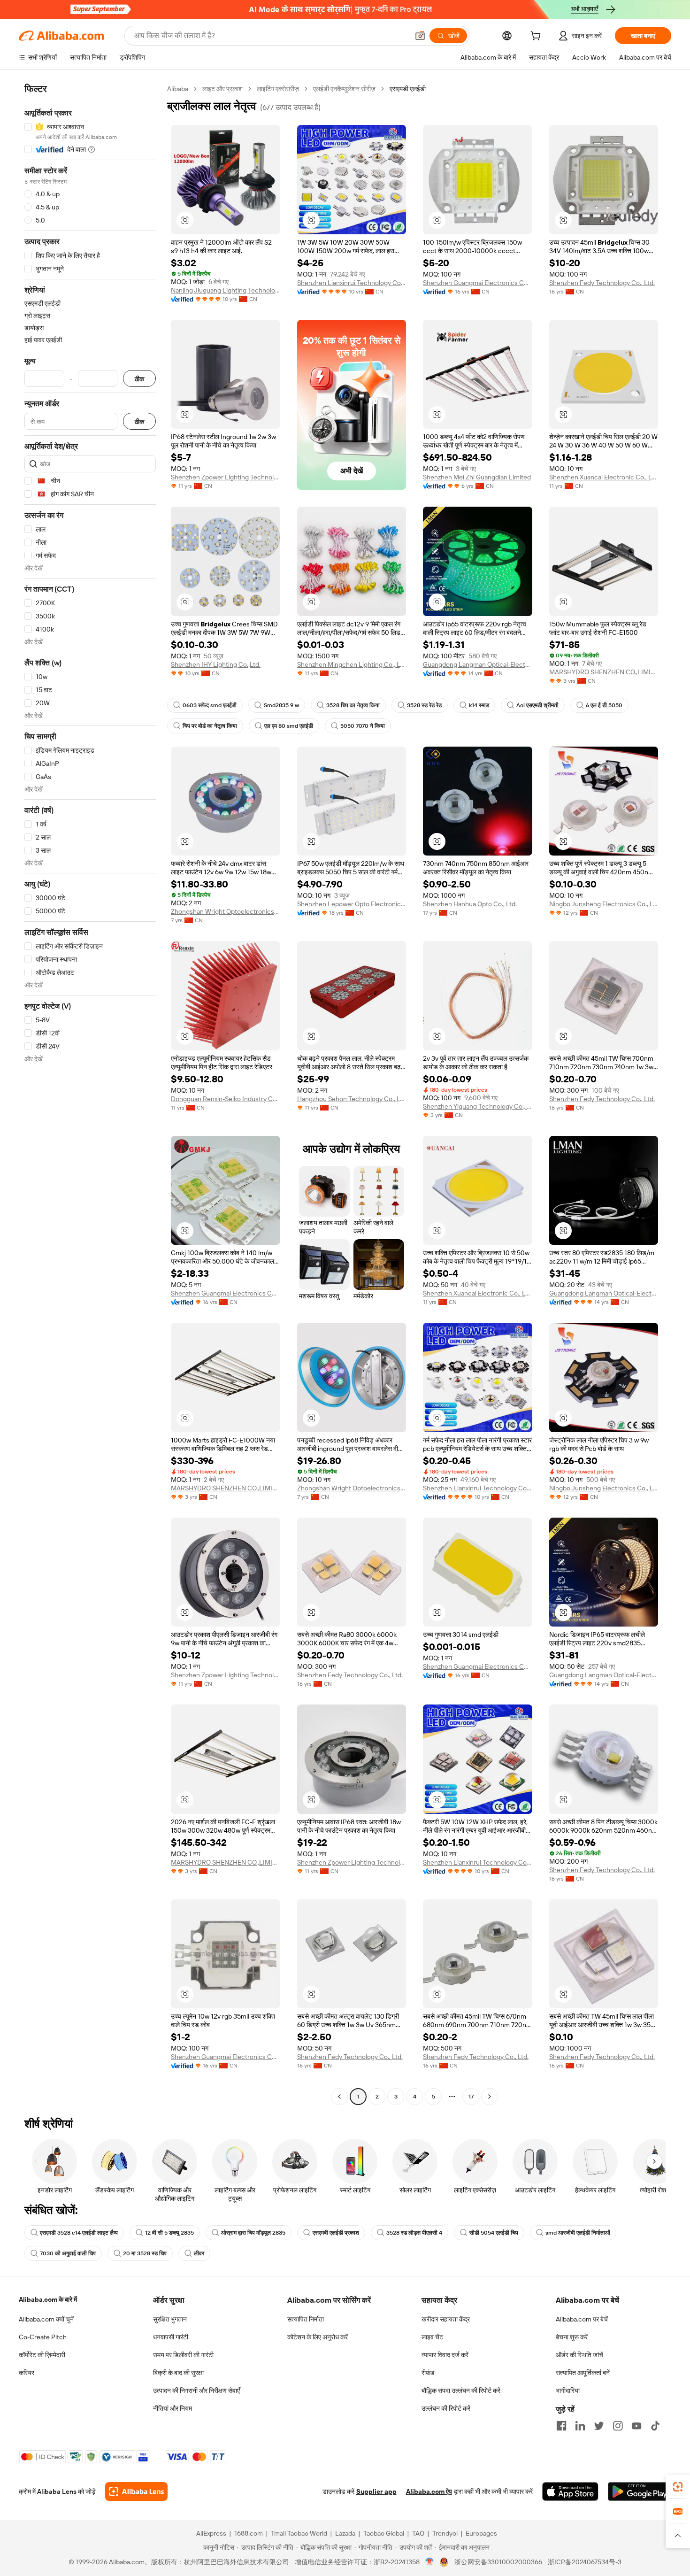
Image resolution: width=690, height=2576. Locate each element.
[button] (420, 36)
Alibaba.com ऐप (429, 2491)
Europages (481, 2533)
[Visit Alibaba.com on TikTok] (655, 2426)
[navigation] (90, 1094)
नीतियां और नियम (172, 2408)
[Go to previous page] (339, 2097)
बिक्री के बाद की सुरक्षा (178, 2373)
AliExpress (211, 2533)
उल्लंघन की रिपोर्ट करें (446, 2408)
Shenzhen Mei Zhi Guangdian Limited (477, 477)
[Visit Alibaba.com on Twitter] (599, 2426)
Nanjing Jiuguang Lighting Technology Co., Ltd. (226, 290)
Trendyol (445, 2533)
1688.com (249, 2533)
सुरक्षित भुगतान (170, 2319)
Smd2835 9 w (281, 705)
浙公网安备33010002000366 (498, 2562)
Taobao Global (384, 2533)
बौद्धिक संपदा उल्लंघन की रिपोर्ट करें (461, 2391)
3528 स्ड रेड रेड (424, 705)
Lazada (345, 2533)
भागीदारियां (568, 2391)
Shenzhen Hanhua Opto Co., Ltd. (470, 904)
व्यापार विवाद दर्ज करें (445, 2355)
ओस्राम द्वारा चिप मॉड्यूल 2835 (253, 2233)
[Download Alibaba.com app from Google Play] (640, 2491)
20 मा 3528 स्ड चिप (145, 2253)
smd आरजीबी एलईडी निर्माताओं (578, 2233)
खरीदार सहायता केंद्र (446, 2319)
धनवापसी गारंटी (171, 2337)
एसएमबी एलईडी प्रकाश (336, 2233)
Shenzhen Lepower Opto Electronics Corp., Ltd (352, 904)
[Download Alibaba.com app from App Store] (570, 2491)
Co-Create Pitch (43, 2337)
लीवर (199, 2253)
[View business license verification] (430, 2562)
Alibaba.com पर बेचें (582, 2319)
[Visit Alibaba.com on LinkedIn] (580, 2426)
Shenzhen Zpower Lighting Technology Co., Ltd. (226, 477)
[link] (678, 2487)
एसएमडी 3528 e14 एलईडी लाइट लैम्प (79, 2233)
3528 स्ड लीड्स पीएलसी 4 (414, 2233)
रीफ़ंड (428, 2373)
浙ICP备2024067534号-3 (585, 2562)
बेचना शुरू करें (572, 2337)
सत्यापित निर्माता (306, 2319)
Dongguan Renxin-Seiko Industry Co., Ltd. (226, 1099)
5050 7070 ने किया (363, 726)
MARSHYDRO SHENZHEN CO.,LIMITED (604, 672)
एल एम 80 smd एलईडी (289, 726)
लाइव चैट (432, 2337)
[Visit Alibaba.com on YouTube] (636, 2426)
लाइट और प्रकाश (222, 89)
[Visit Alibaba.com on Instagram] (618, 2426)
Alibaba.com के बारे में (48, 2299)
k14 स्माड (479, 705)
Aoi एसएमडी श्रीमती (537, 705)
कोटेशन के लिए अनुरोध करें (318, 2337)
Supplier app (376, 2491)
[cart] (537, 37)
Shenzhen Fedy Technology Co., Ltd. (602, 283)
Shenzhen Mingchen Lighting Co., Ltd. (352, 664)
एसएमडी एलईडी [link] (408, 89)
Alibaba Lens (57, 2491)
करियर (27, 2373)
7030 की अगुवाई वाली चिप (68, 2253)
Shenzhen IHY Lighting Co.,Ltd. (216, 664)
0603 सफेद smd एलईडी (210, 705)
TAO (418, 2533)
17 (471, 2097)
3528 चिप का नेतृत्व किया (353, 705)
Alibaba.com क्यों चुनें (46, 2319)
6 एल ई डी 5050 (604, 705)
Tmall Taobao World (299, 2533)
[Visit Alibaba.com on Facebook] (561, 2426)
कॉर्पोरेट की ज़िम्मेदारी (42, 2355)
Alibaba (178, 89)
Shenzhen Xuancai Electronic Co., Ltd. (604, 477)
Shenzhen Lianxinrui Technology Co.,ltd (352, 283)
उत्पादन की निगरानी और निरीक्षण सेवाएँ (196, 2391)
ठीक (139, 379)
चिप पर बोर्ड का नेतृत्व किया (210, 726)
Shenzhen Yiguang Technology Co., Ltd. (478, 1106)
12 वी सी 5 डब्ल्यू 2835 (169, 2233)
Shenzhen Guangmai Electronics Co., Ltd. (478, 283)
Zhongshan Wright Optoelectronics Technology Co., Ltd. (226, 911)
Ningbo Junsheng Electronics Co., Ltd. (604, 904)
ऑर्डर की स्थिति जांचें (579, 2355)
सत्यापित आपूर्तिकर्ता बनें (583, 2373)
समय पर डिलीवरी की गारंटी (183, 2355)
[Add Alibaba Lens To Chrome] (136, 2491)
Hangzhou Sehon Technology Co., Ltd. (352, 1099)
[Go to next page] (490, 2097)
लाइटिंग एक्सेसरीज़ (278, 89)
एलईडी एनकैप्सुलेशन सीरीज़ (344, 89)
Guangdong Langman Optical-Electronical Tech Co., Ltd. (478, 664)
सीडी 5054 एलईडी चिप (494, 2233)
